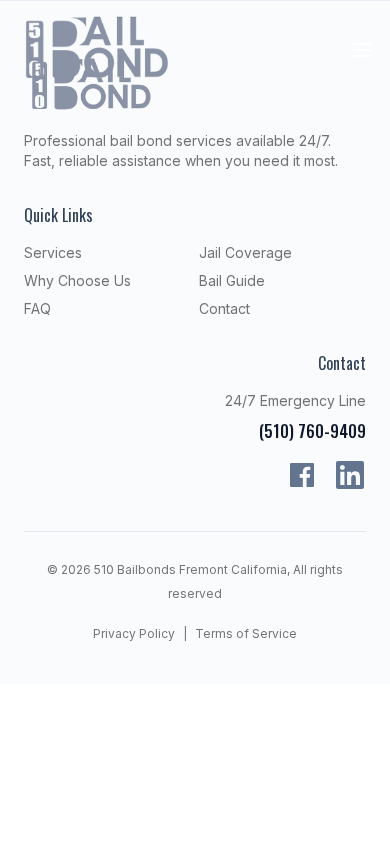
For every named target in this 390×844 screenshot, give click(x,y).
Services (53, 252)
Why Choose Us (77, 280)
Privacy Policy (134, 633)
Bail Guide (232, 280)
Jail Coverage (245, 252)
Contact (224, 308)
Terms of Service (246, 633)
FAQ (37, 308)
